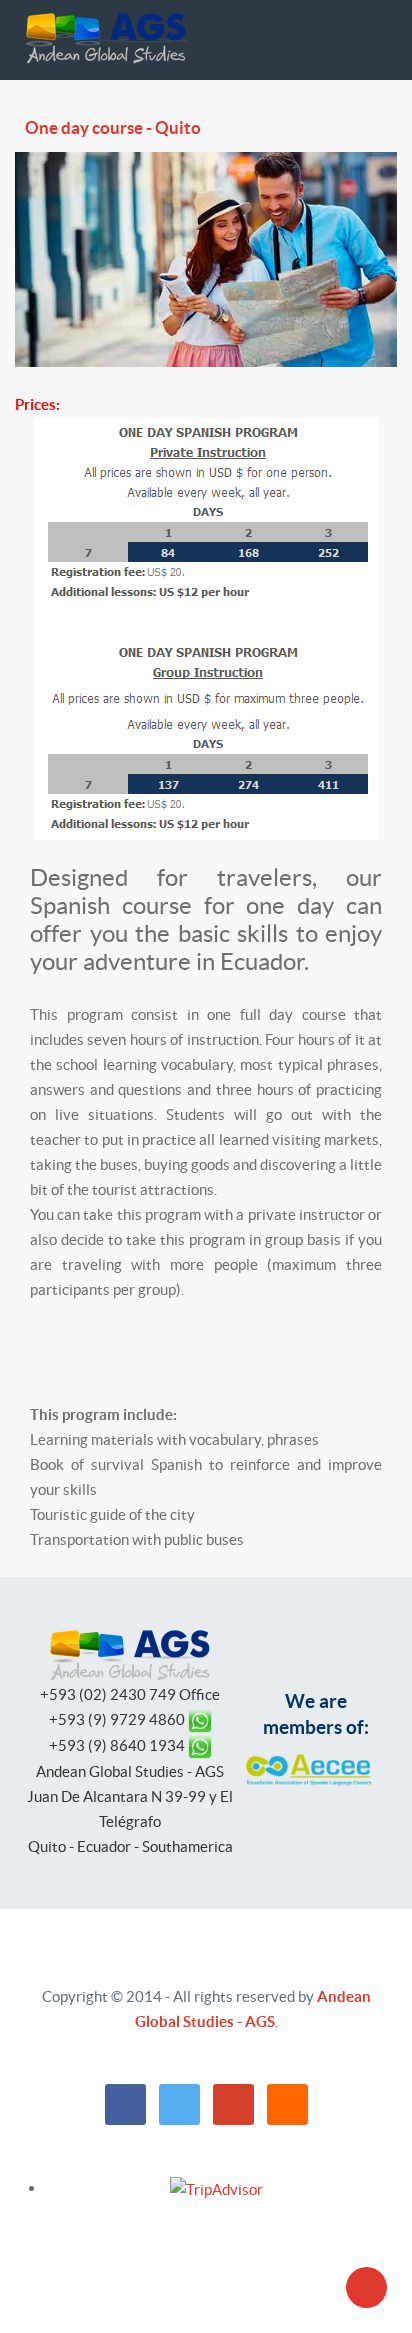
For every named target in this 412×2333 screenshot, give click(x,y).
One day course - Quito (113, 128)
